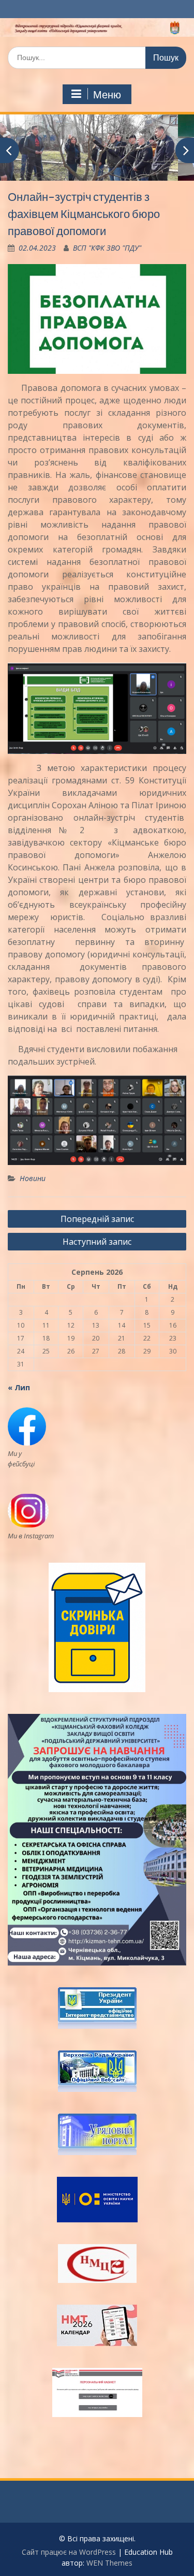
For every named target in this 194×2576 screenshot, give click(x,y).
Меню (107, 95)
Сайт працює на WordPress (69, 2552)
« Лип (19, 1387)
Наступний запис (97, 1242)
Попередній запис (97, 1219)
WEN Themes (109, 2563)
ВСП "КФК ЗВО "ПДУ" (107, 248)
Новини (33, 1178)
